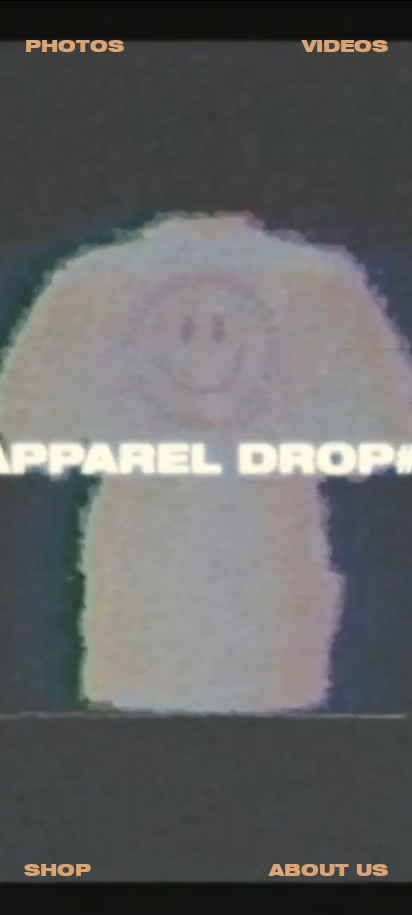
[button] (74, 45)
